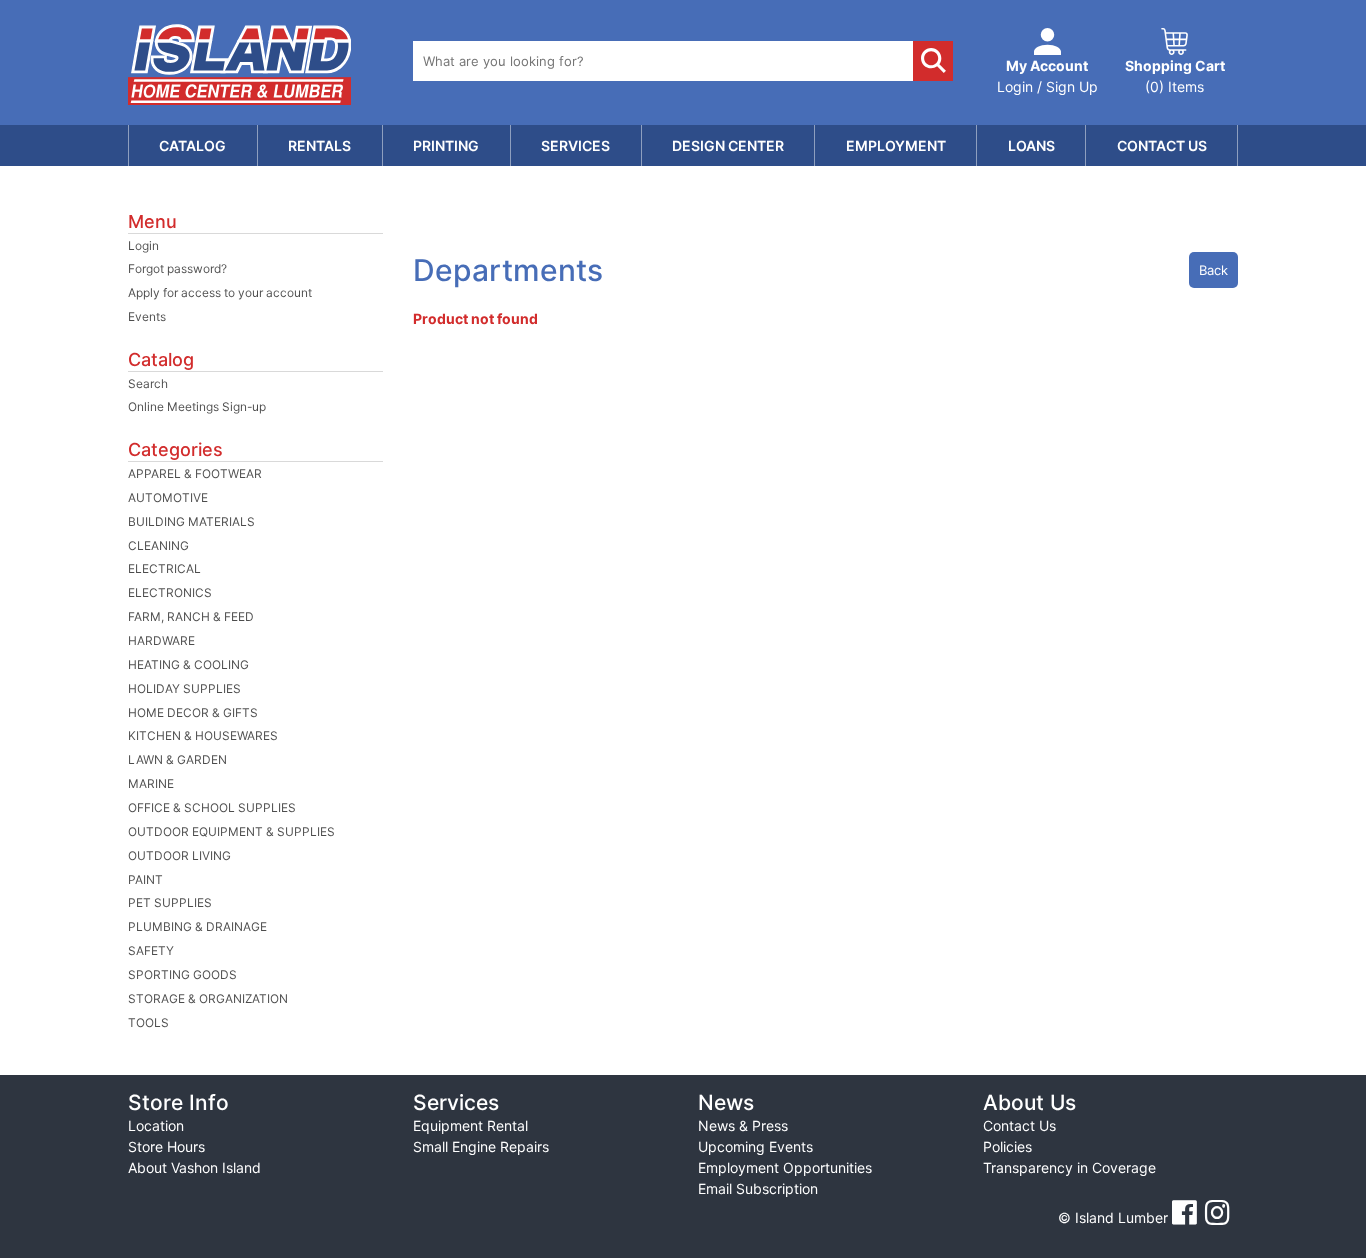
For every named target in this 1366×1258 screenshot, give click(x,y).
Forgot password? (177, 268)
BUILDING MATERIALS (191, 521)
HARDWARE (161, 640)
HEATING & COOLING (188, 664)
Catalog (192, 145)
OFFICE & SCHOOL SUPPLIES (212, 807)
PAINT (145, 879)
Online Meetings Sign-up (197, 406)
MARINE (151, 783)
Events (147, 316)
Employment (896, 145)
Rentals (319, 145)
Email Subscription (758, 1188)
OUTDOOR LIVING (179, 855)
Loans (1031, 145)
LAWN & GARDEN (177, 759)
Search (148, 383)
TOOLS (148, 1022)
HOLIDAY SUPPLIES (184, 688)
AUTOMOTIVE (168, 497)
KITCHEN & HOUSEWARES (203, 735)
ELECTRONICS (170, 592)
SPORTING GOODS (182, 974)
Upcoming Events (755, 1146)
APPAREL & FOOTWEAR (195, 473)
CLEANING (158, 545)
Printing (446, 145)
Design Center (728, 145)
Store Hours (166, 1146)
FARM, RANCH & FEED (191, 616)
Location (156, 1125)
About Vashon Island (194, 1167)
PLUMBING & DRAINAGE (197, 926)
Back (1213, 270)
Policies (1007, 1146)
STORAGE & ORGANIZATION (208, 998)
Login (143, 245)
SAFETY (151, 950)
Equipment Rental (470, 1125)
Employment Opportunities (785, 1167)
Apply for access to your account (220, 292)
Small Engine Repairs (481, 1146)
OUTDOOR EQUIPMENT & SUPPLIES (231, 831)
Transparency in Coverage (1069, 1167)
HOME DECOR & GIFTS (193, 712)
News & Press (743, 1125)
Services (575, 145)
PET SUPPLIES (170, 902)
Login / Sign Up (1047, 76)
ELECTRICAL (164, 568)
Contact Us (1162, 145)
